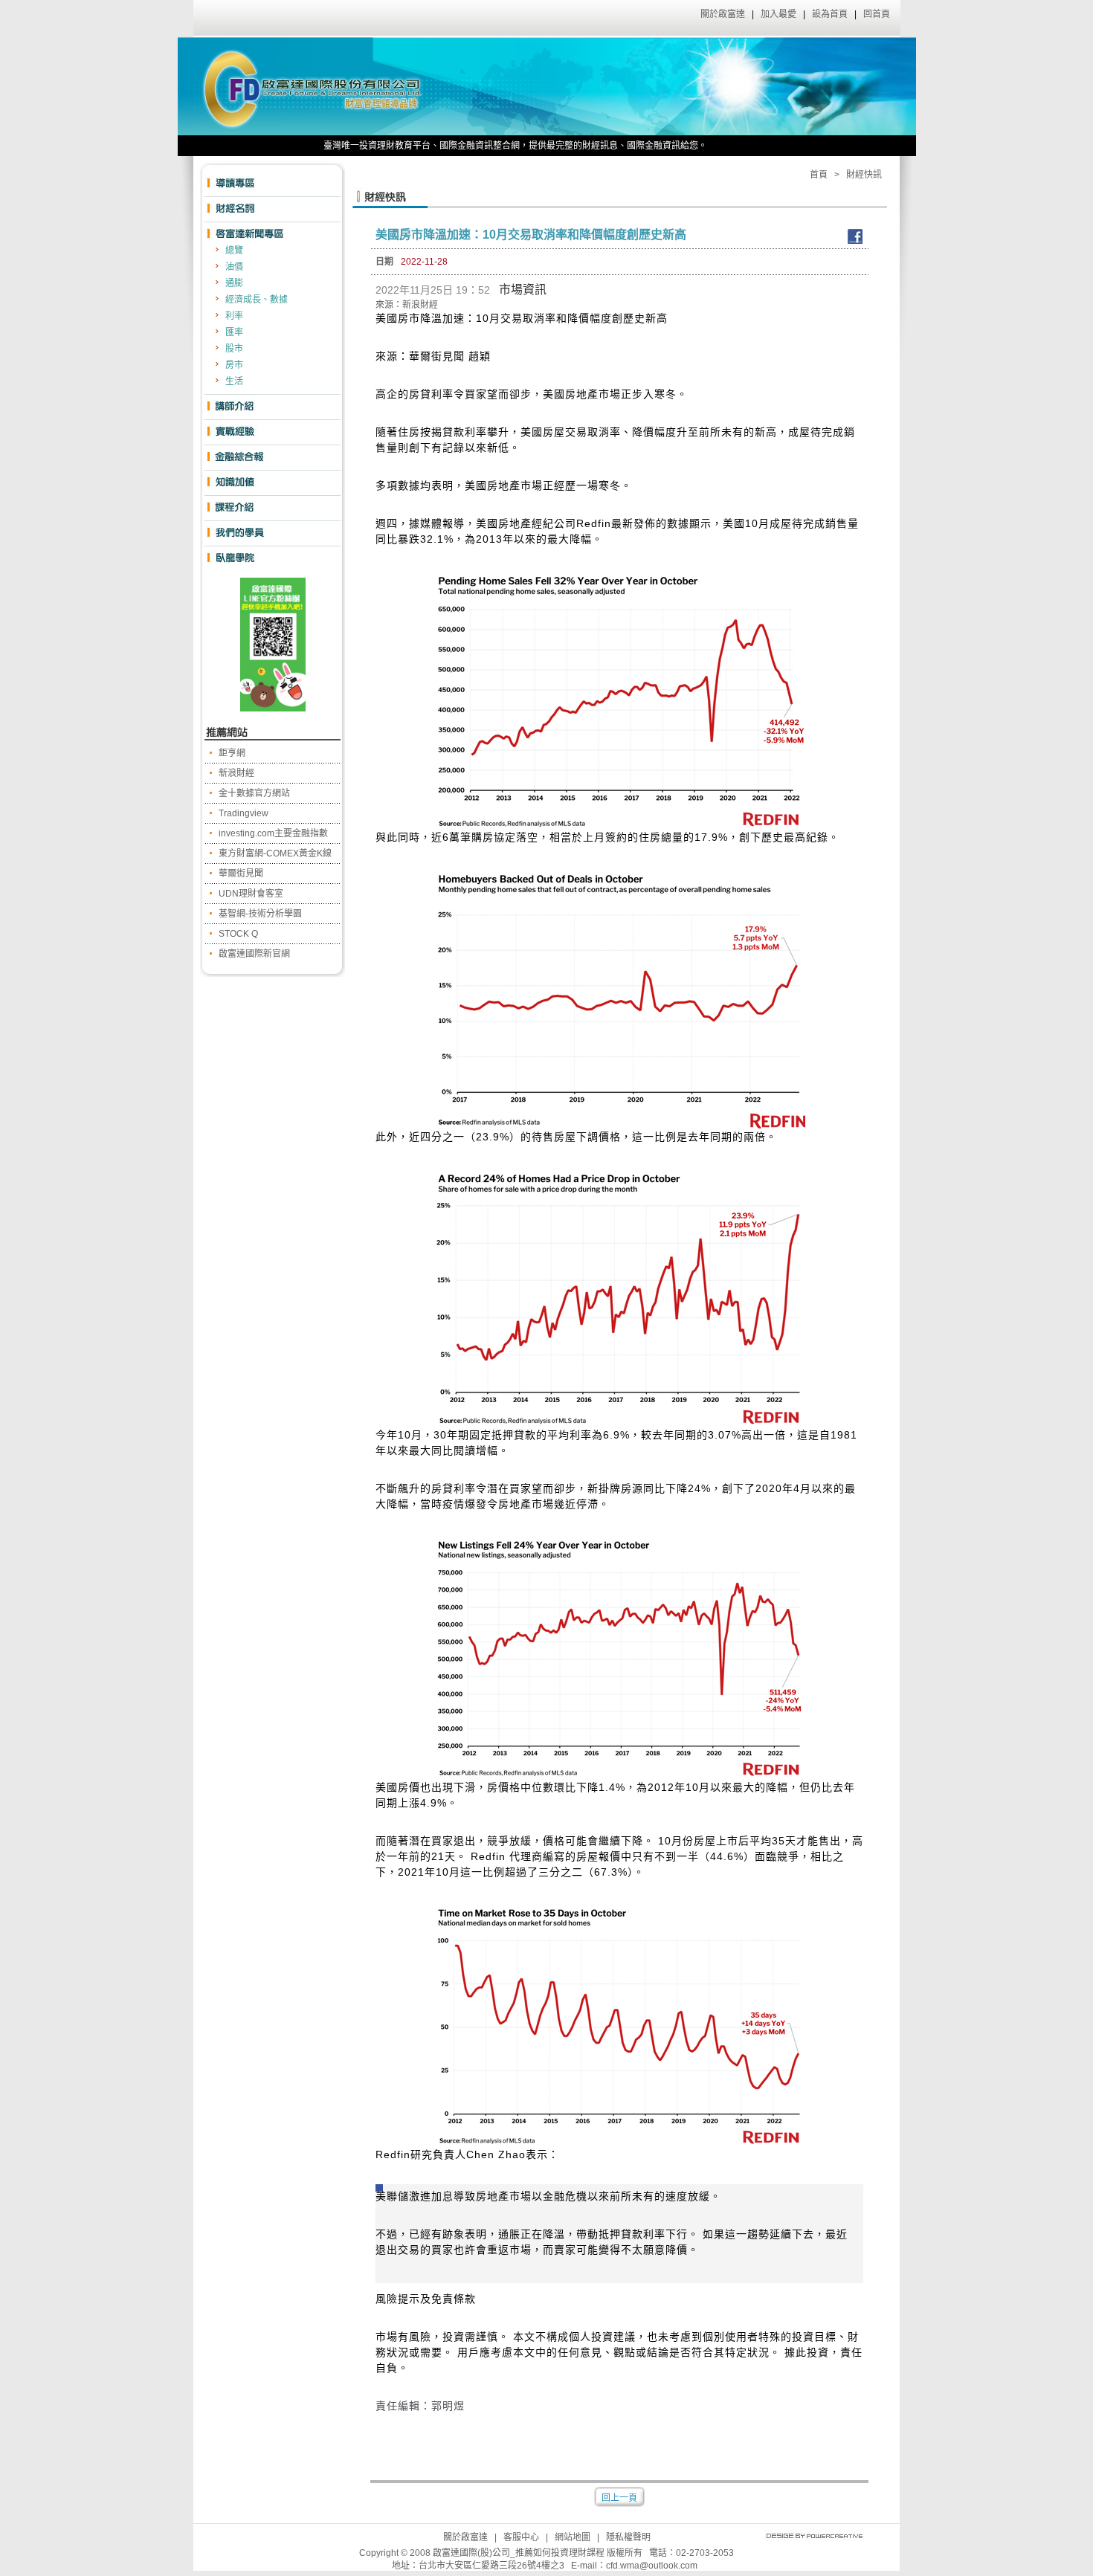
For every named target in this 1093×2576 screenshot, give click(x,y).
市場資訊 (523, 290)
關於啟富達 (723, 14)
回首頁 (877, 14)
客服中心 (521, 2537)
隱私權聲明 (628, 2537)
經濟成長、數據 (257, 300)
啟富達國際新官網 (254, 954)
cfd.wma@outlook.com (652, 2566)
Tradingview (244, 813)
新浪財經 (236, 773)
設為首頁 (830, 14)
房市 (234, 365)
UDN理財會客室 (251, 894)
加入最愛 (778, 14)
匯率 (234, 332)
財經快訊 (864, 175)
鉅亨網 (232, 753)
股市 (234, 349)
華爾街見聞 (241, 874)
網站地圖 (573, 2537)
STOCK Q (238, 934)
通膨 (234, 283)
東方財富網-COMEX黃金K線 (275, 853)
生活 (234, 381)
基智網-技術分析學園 (260, 914)
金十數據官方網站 (254, 793)
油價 (234, 267)
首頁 (819, 175)
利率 (234, 316)
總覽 (234, 251)
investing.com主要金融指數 (273, 833)
